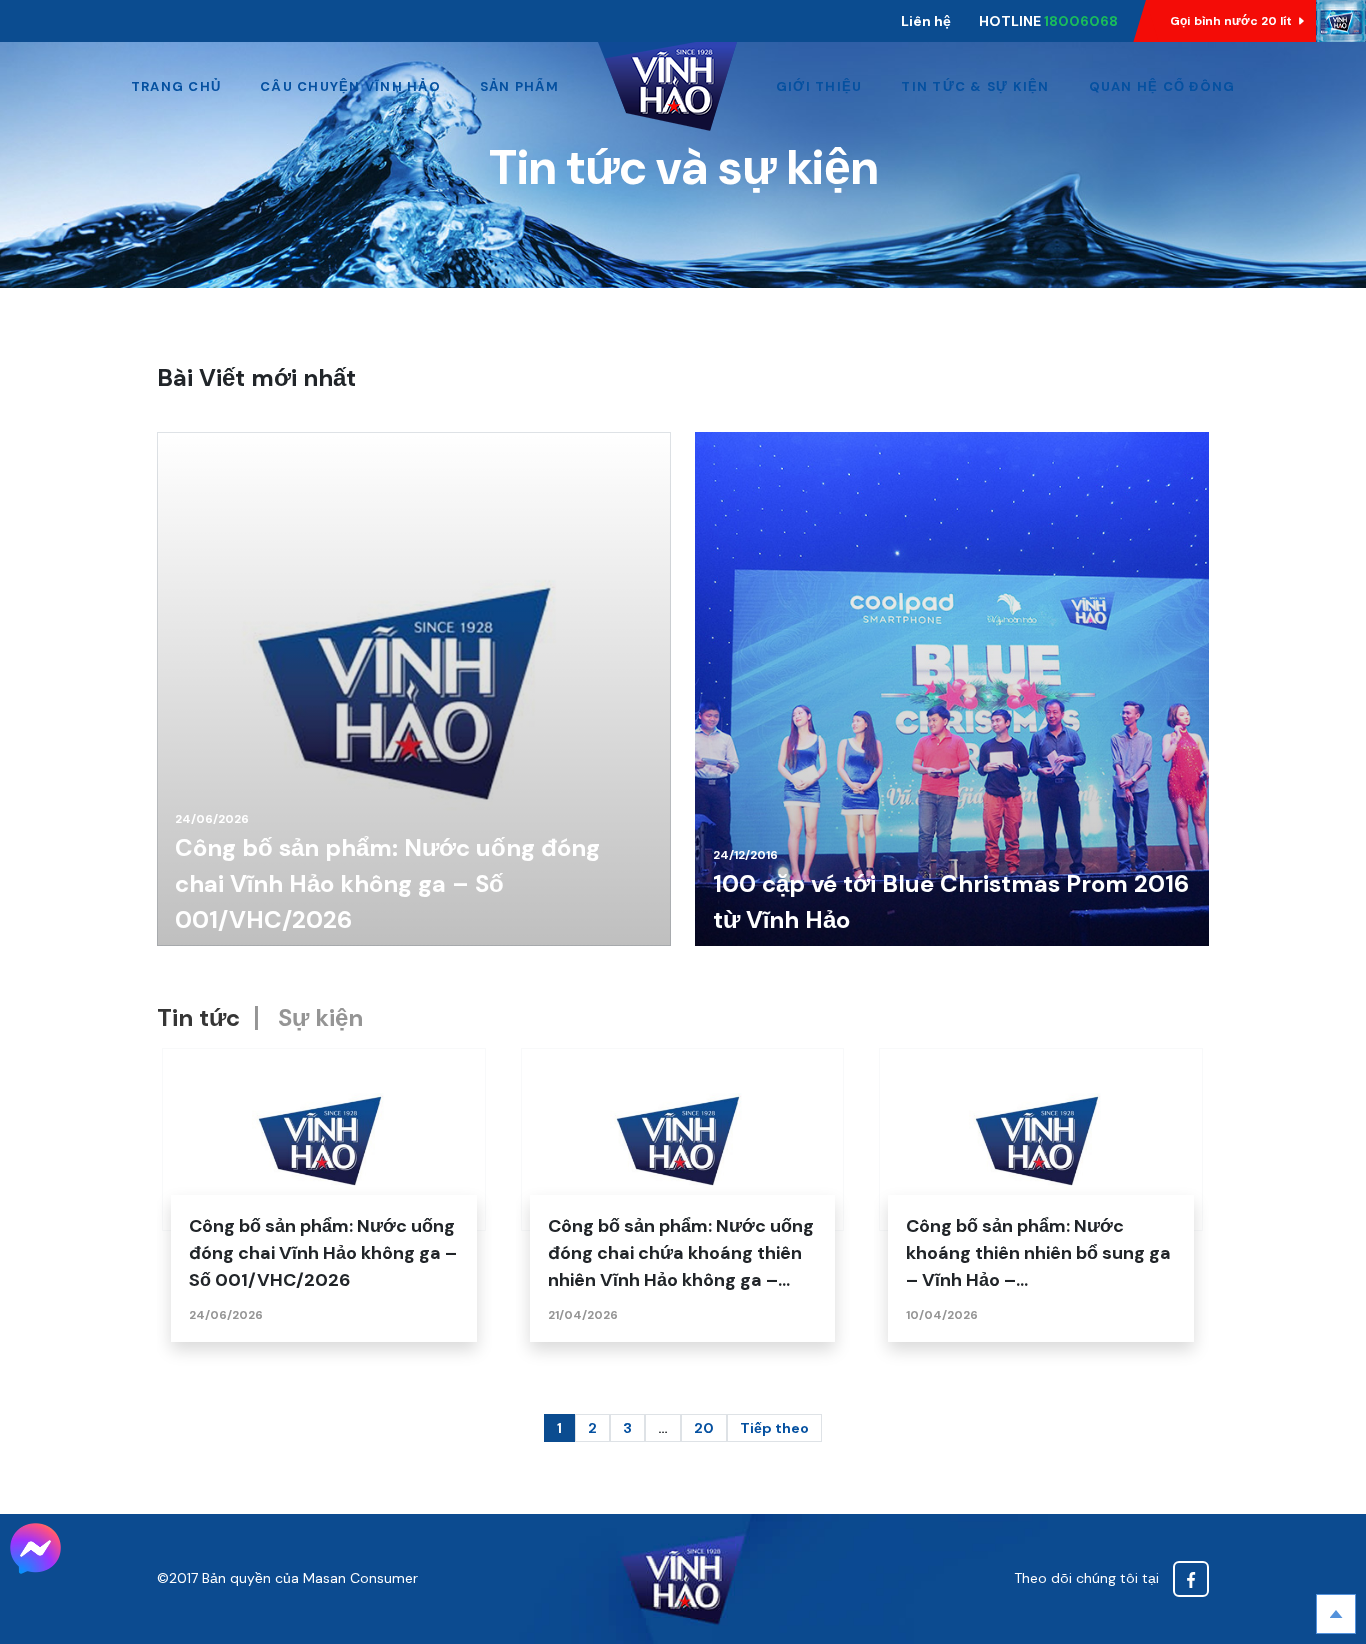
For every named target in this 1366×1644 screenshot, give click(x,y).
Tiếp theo (774, 1428)
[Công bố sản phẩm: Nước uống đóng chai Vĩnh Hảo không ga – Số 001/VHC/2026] (414, 689)
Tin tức (198, 1017)
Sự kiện (320, 1017)
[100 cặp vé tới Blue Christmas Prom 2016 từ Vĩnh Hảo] (952, 689)
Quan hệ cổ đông (1162, 86)
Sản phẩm (519, 86)
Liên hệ (926, 21)
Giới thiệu (819, 86)
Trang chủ (176, 86)
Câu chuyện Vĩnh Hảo (350, 86)
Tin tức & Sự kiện (975, 86)
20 (704, 1428)
